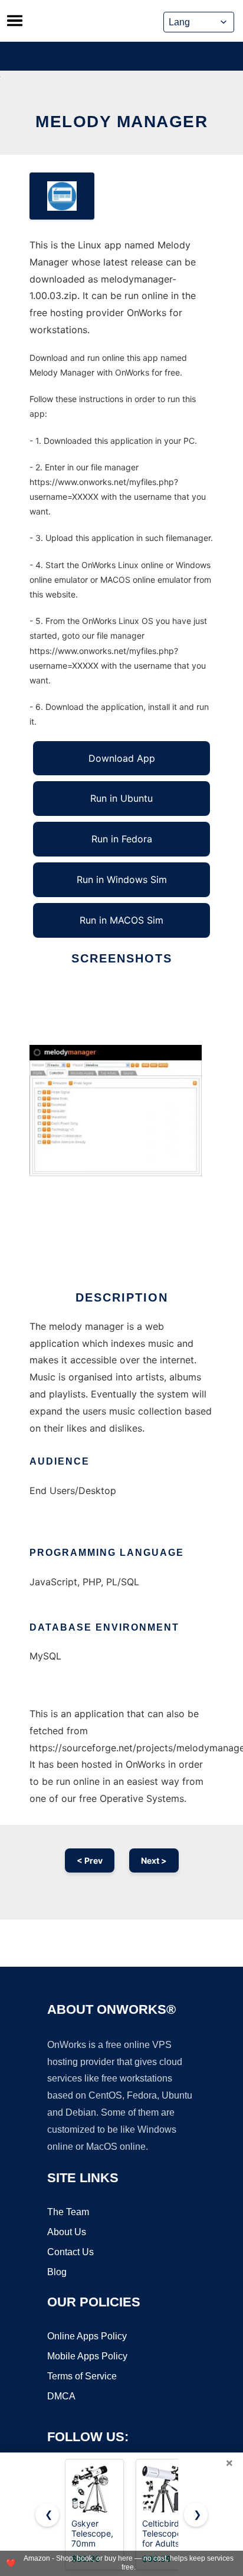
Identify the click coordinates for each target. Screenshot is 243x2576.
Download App (122, 758)
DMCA (61, 2396)
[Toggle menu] (15, 21)
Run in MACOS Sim (121, 920)
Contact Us (70, 2252)
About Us (67, 2232)
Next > (154, 1860)
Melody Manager (121, 122)
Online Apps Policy (87, 2336)
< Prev (90, 1860)
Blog (57, 2272)
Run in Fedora (122, 839)
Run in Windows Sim (122, 879)
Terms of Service (82, 2376)
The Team (68, 2212)
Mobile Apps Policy (87, 2356)
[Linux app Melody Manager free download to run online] (62, 196)
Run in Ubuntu (121, 798)
